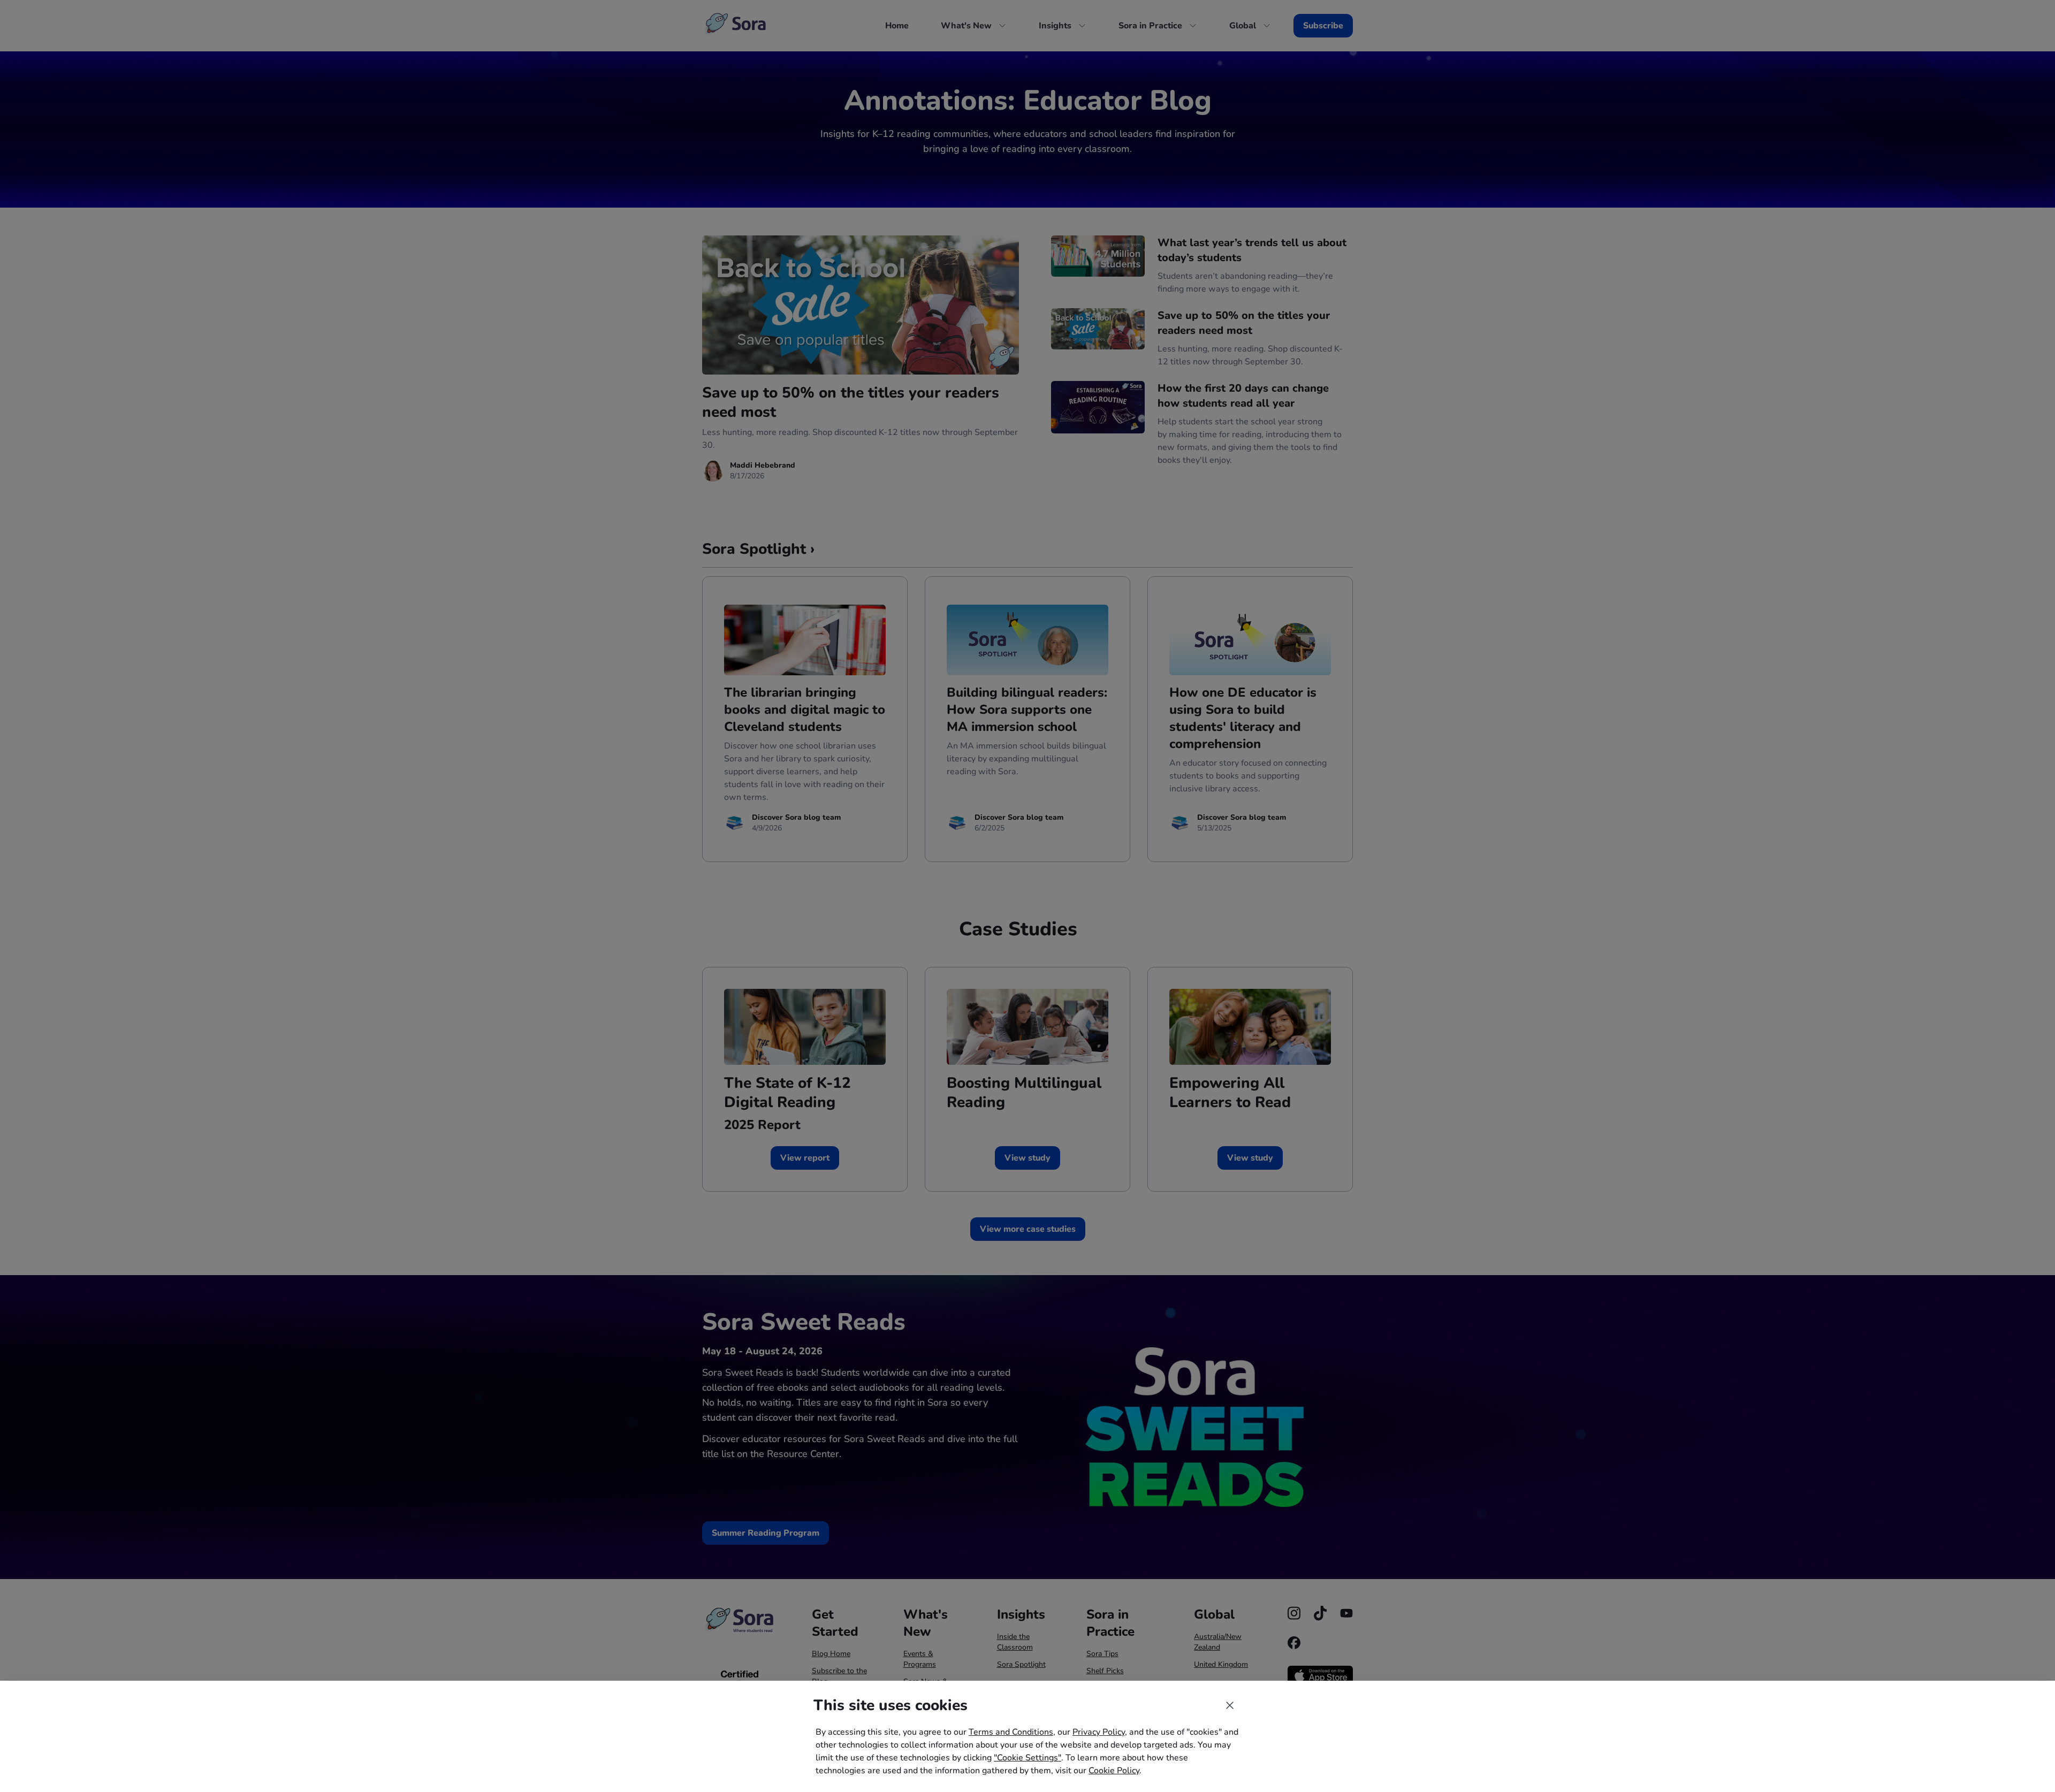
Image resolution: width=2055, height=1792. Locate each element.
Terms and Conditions (1011, 1732)
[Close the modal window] (1230, 1705)
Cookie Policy (1114, 1771)
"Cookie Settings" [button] (1027, 1758)
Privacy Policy (1099, 1732)
